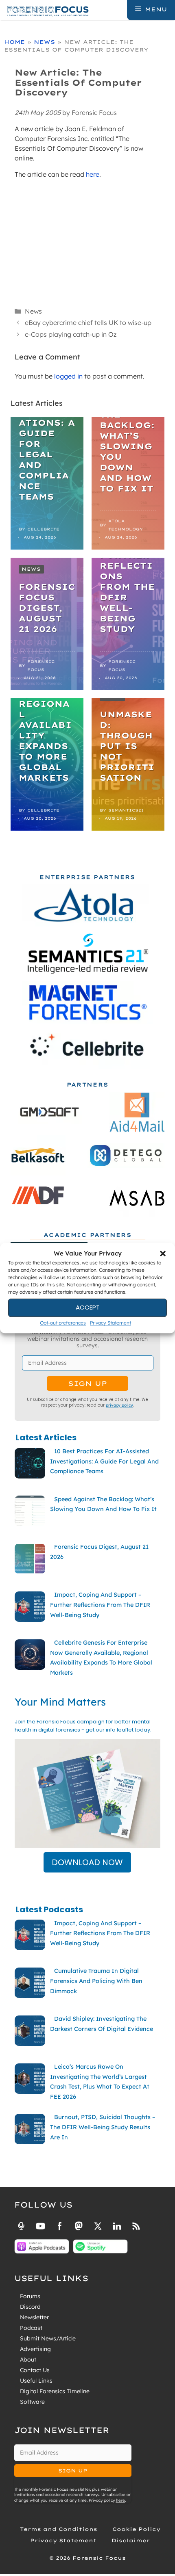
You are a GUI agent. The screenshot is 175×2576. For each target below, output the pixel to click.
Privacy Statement (110, 1323)
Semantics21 (126, 810)
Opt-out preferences (63, 1323)
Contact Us (35, 2370)
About (28, 2360)
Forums (30, 2296)
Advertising (35, 2349)
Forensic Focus (41, 666)
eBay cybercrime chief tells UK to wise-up (88, 323)
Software (32, 2402)
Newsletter (34, 2317)
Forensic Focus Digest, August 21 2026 (47, 608)
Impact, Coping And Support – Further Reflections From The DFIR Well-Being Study (127, 566)
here (93, 174)
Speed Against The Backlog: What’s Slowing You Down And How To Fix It (127, 441)
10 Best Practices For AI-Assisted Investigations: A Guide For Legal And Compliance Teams (47, 433)
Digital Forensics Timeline (55, 2391)
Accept (88, 1307)
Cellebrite (43, 529)
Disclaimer (131, 2540)
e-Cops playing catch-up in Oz (71, 334)
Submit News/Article (48, 2338)
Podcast (31, 2328)
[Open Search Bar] (120, 9)
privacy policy (119, 1405)
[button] (163, 1254)
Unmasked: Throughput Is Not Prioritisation (127, 746)
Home (14, 42)
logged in (68, 376)
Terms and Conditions (59, 2529)
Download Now (87, 1862)
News (44, 42)
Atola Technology (126, 525)
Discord (30, 2307)
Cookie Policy (136, 2529)
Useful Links (36, 2381)
